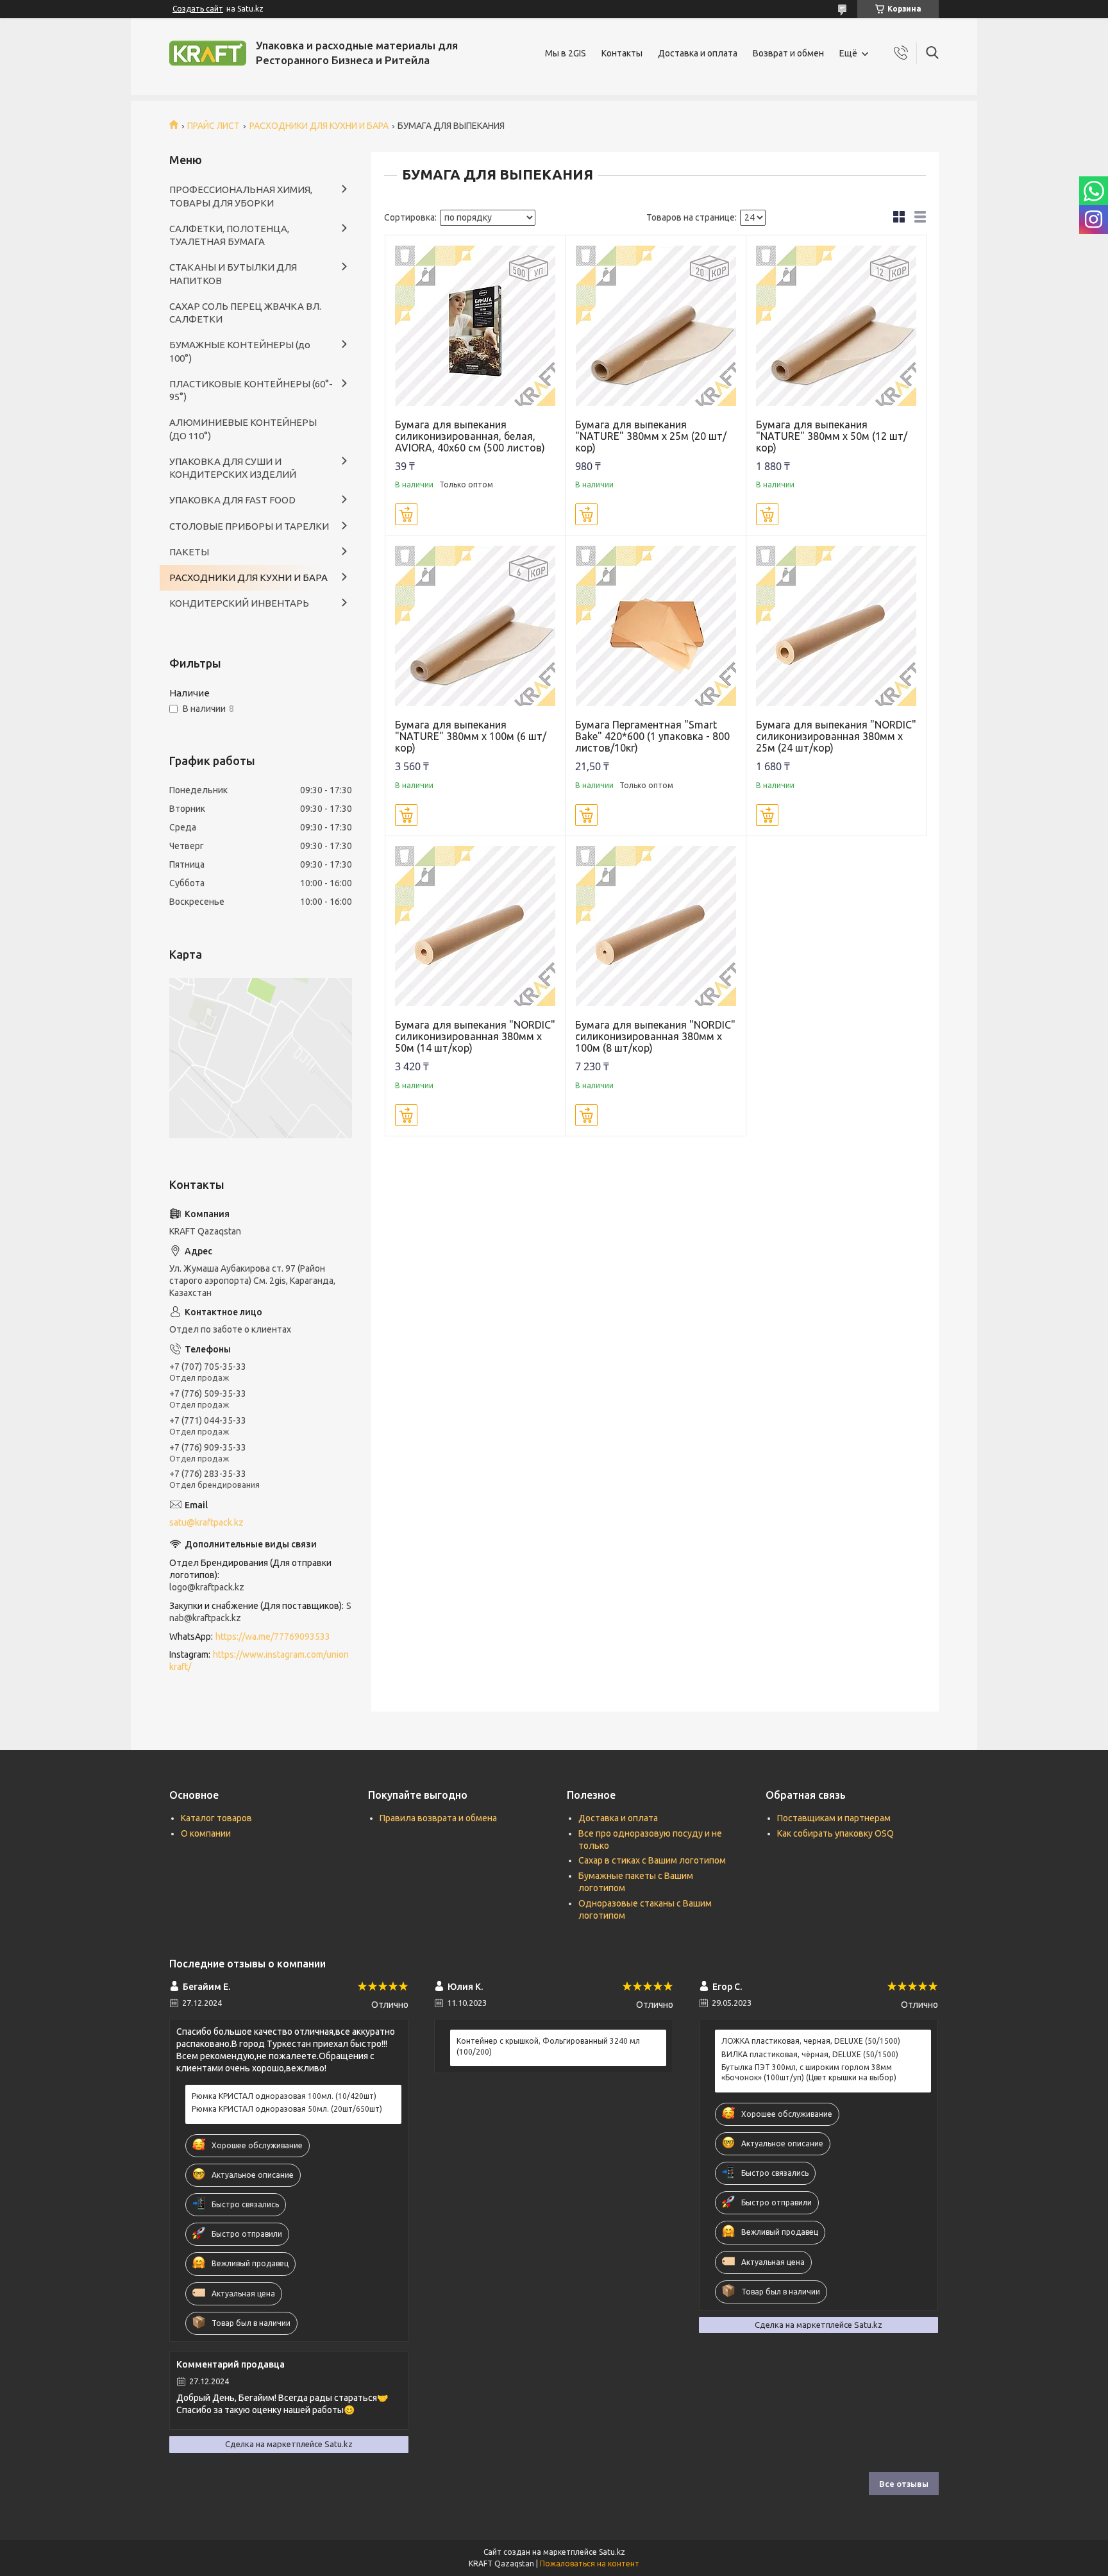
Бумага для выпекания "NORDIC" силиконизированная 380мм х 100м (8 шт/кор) (655, 1036)
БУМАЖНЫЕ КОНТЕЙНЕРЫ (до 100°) (240, 351)
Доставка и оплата (698, 53)
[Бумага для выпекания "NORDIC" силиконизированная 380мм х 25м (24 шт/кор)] (836, 626)
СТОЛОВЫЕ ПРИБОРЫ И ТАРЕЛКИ (249, 526)
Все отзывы (904, 2484)
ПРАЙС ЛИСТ (214, 126)
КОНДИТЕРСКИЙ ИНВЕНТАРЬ (239, 603)
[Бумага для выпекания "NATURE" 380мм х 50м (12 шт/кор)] (836, 325)
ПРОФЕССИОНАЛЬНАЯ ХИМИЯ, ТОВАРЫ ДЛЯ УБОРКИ (241, 196)
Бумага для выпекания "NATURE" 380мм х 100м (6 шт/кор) (471, 736)
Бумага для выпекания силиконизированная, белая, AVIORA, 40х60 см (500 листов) (470, 436)
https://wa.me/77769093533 (273, 1637)
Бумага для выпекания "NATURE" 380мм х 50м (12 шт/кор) (832, 436)
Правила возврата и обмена (438, 1818)
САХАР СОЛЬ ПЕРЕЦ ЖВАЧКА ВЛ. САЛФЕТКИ (245, 313)
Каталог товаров (216, 1818)
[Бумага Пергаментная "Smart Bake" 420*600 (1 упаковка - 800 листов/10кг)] (656, 626)
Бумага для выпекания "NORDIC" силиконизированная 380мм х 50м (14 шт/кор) (475, 1036)
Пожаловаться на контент (590, 2563)
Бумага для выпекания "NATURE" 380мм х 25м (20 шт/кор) (651, 436)
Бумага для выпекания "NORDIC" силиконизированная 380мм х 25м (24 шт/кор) (836, 736)
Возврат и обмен (788, 53)
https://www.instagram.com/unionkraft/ (259, 1661)
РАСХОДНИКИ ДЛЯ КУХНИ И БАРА (319, 126)
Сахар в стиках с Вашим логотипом (652, 1860)
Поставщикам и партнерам (834, 1818)
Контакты (622, 53)
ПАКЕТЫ (189, 552)
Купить (406, 514)
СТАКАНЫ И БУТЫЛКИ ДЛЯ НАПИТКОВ (233, 274)
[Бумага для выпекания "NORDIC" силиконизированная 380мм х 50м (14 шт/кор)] (475, 926)
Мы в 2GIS (566, 53)
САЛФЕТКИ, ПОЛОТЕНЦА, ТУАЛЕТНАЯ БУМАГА (229, 235)
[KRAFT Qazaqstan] (208, 53)
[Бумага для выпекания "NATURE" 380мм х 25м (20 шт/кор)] (656, 325)
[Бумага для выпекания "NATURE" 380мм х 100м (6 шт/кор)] (475, 626)
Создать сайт (198, 9)
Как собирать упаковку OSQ (835, 1833)
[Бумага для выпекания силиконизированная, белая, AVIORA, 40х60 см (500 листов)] (475, 325)
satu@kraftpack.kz (206, 1522)
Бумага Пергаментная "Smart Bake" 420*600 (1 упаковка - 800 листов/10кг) (652, 736)
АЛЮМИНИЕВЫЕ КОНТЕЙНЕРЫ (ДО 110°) (243, 429)
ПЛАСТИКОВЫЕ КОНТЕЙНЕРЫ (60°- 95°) (251, 390)
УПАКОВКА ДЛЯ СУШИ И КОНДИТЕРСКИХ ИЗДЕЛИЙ (233, 468)
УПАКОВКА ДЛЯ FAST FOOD (232, 500)
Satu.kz (612, 2552)
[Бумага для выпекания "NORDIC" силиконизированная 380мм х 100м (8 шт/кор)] (656, 926)
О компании (206, 1833)
